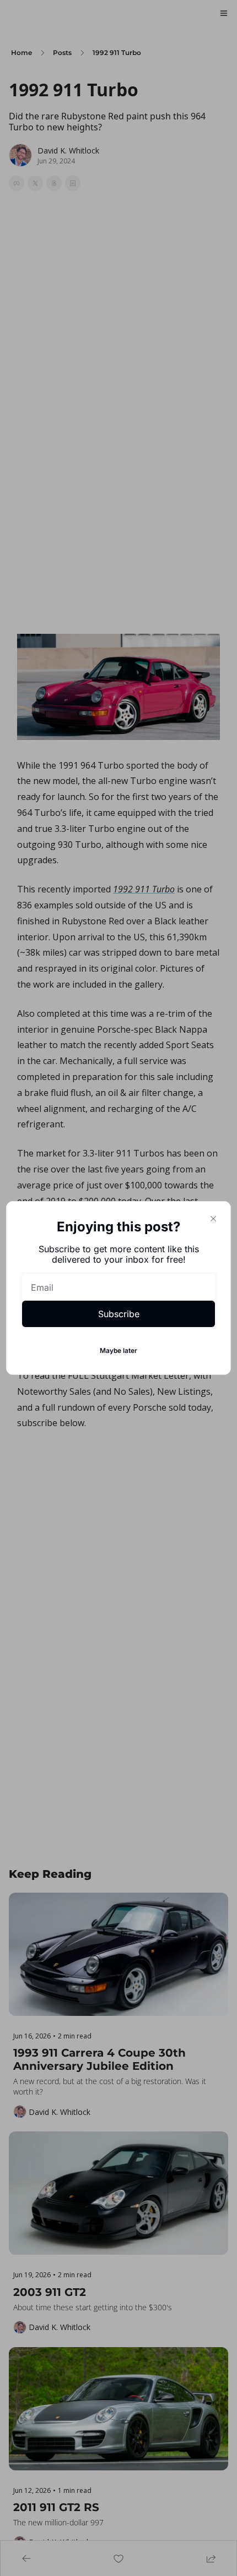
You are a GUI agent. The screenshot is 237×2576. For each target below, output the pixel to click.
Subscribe (119, 1314)
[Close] (213, 1219)
